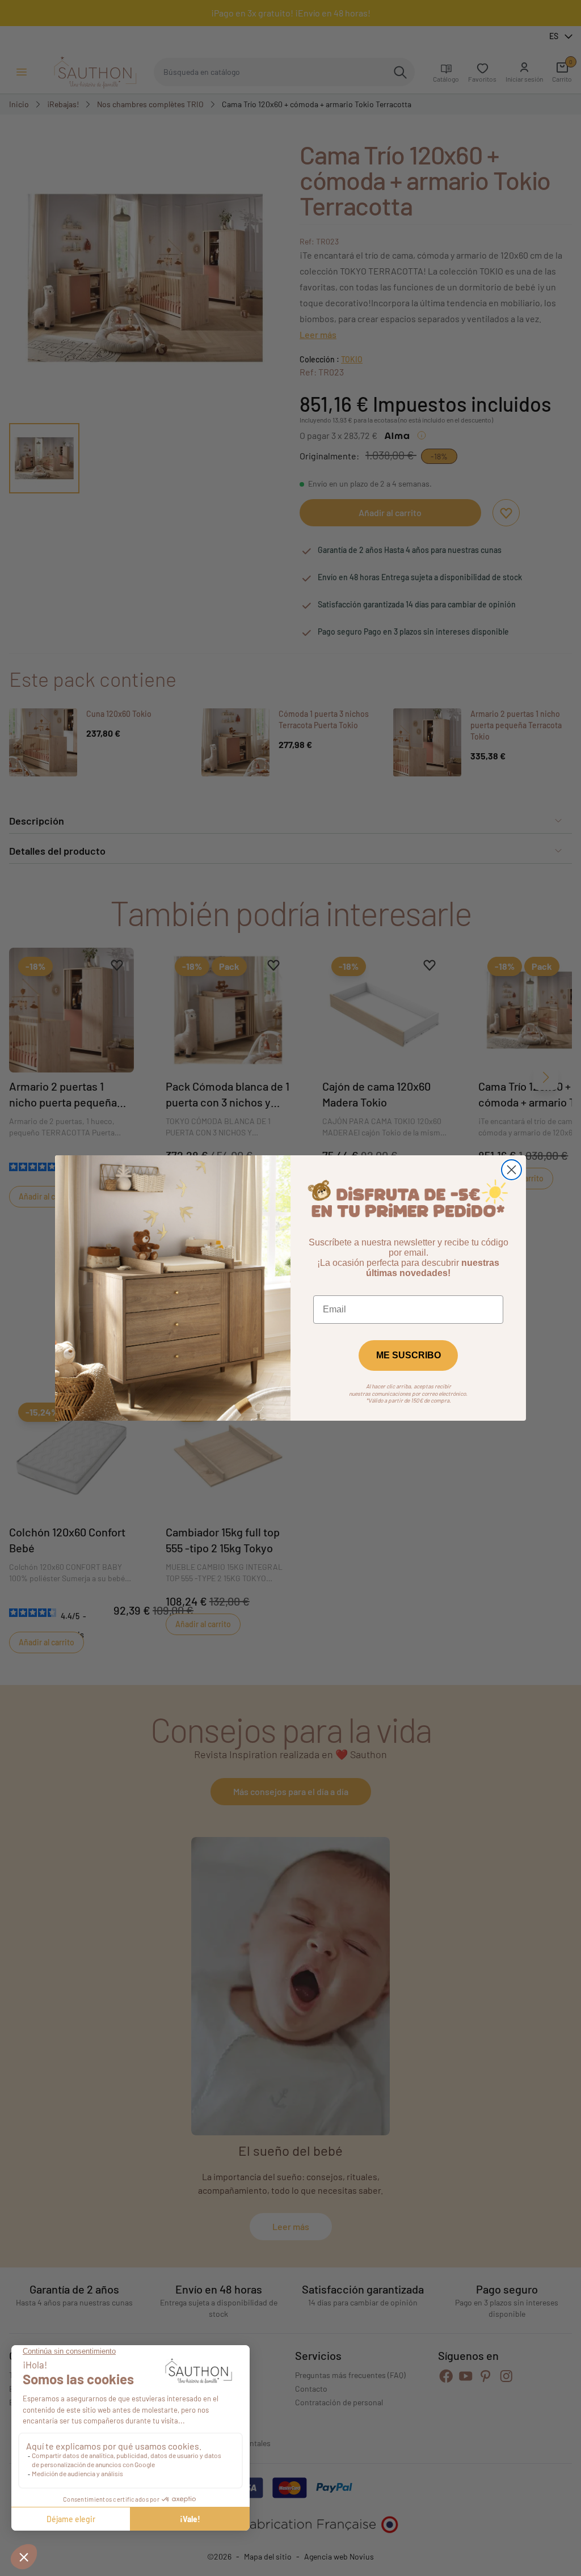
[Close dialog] (511, 1170)
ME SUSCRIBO (409, 1355)
